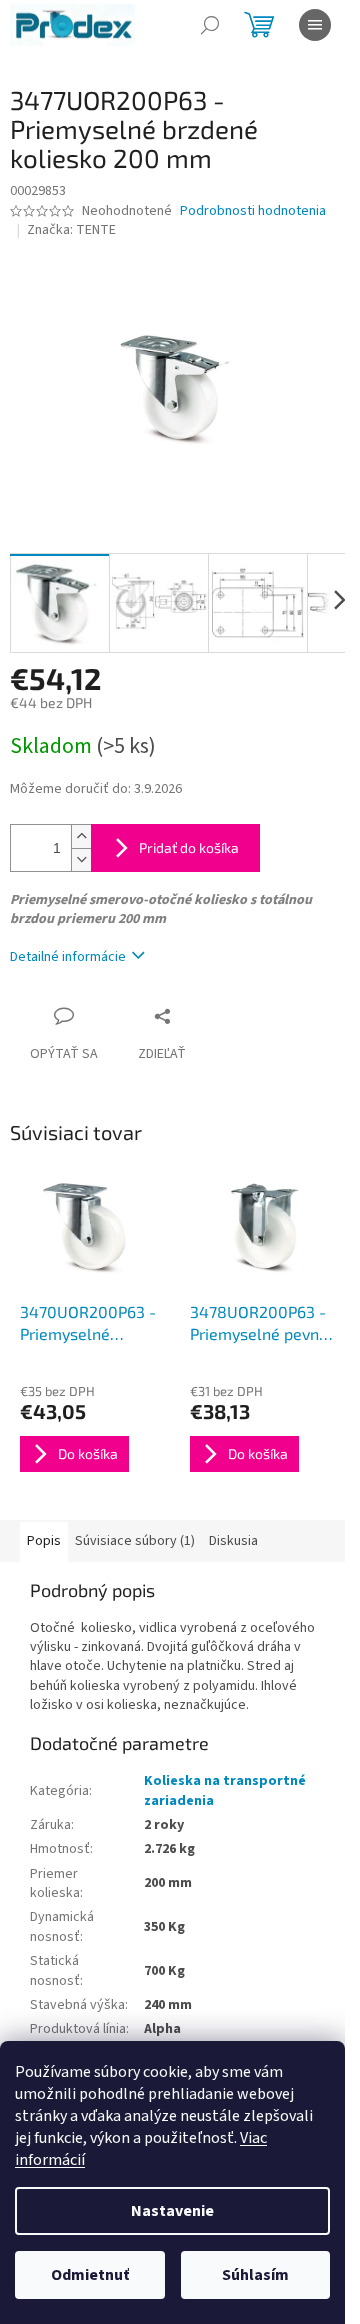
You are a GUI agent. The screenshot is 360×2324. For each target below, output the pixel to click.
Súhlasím (255, 2275)
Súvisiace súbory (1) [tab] (135, 1541)
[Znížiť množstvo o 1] (81, 859)
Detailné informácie (68, 957)
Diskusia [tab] (233, 1541)
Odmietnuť (90, 2275)
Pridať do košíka (189, 847)
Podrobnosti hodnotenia (253, 211)
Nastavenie (172, 2211)
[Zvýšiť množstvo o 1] (81, 836)
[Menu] (315, 25)
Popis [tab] (44, 1541)
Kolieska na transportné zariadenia (225, 1790)
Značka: (71, 230)
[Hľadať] (210, 25)
